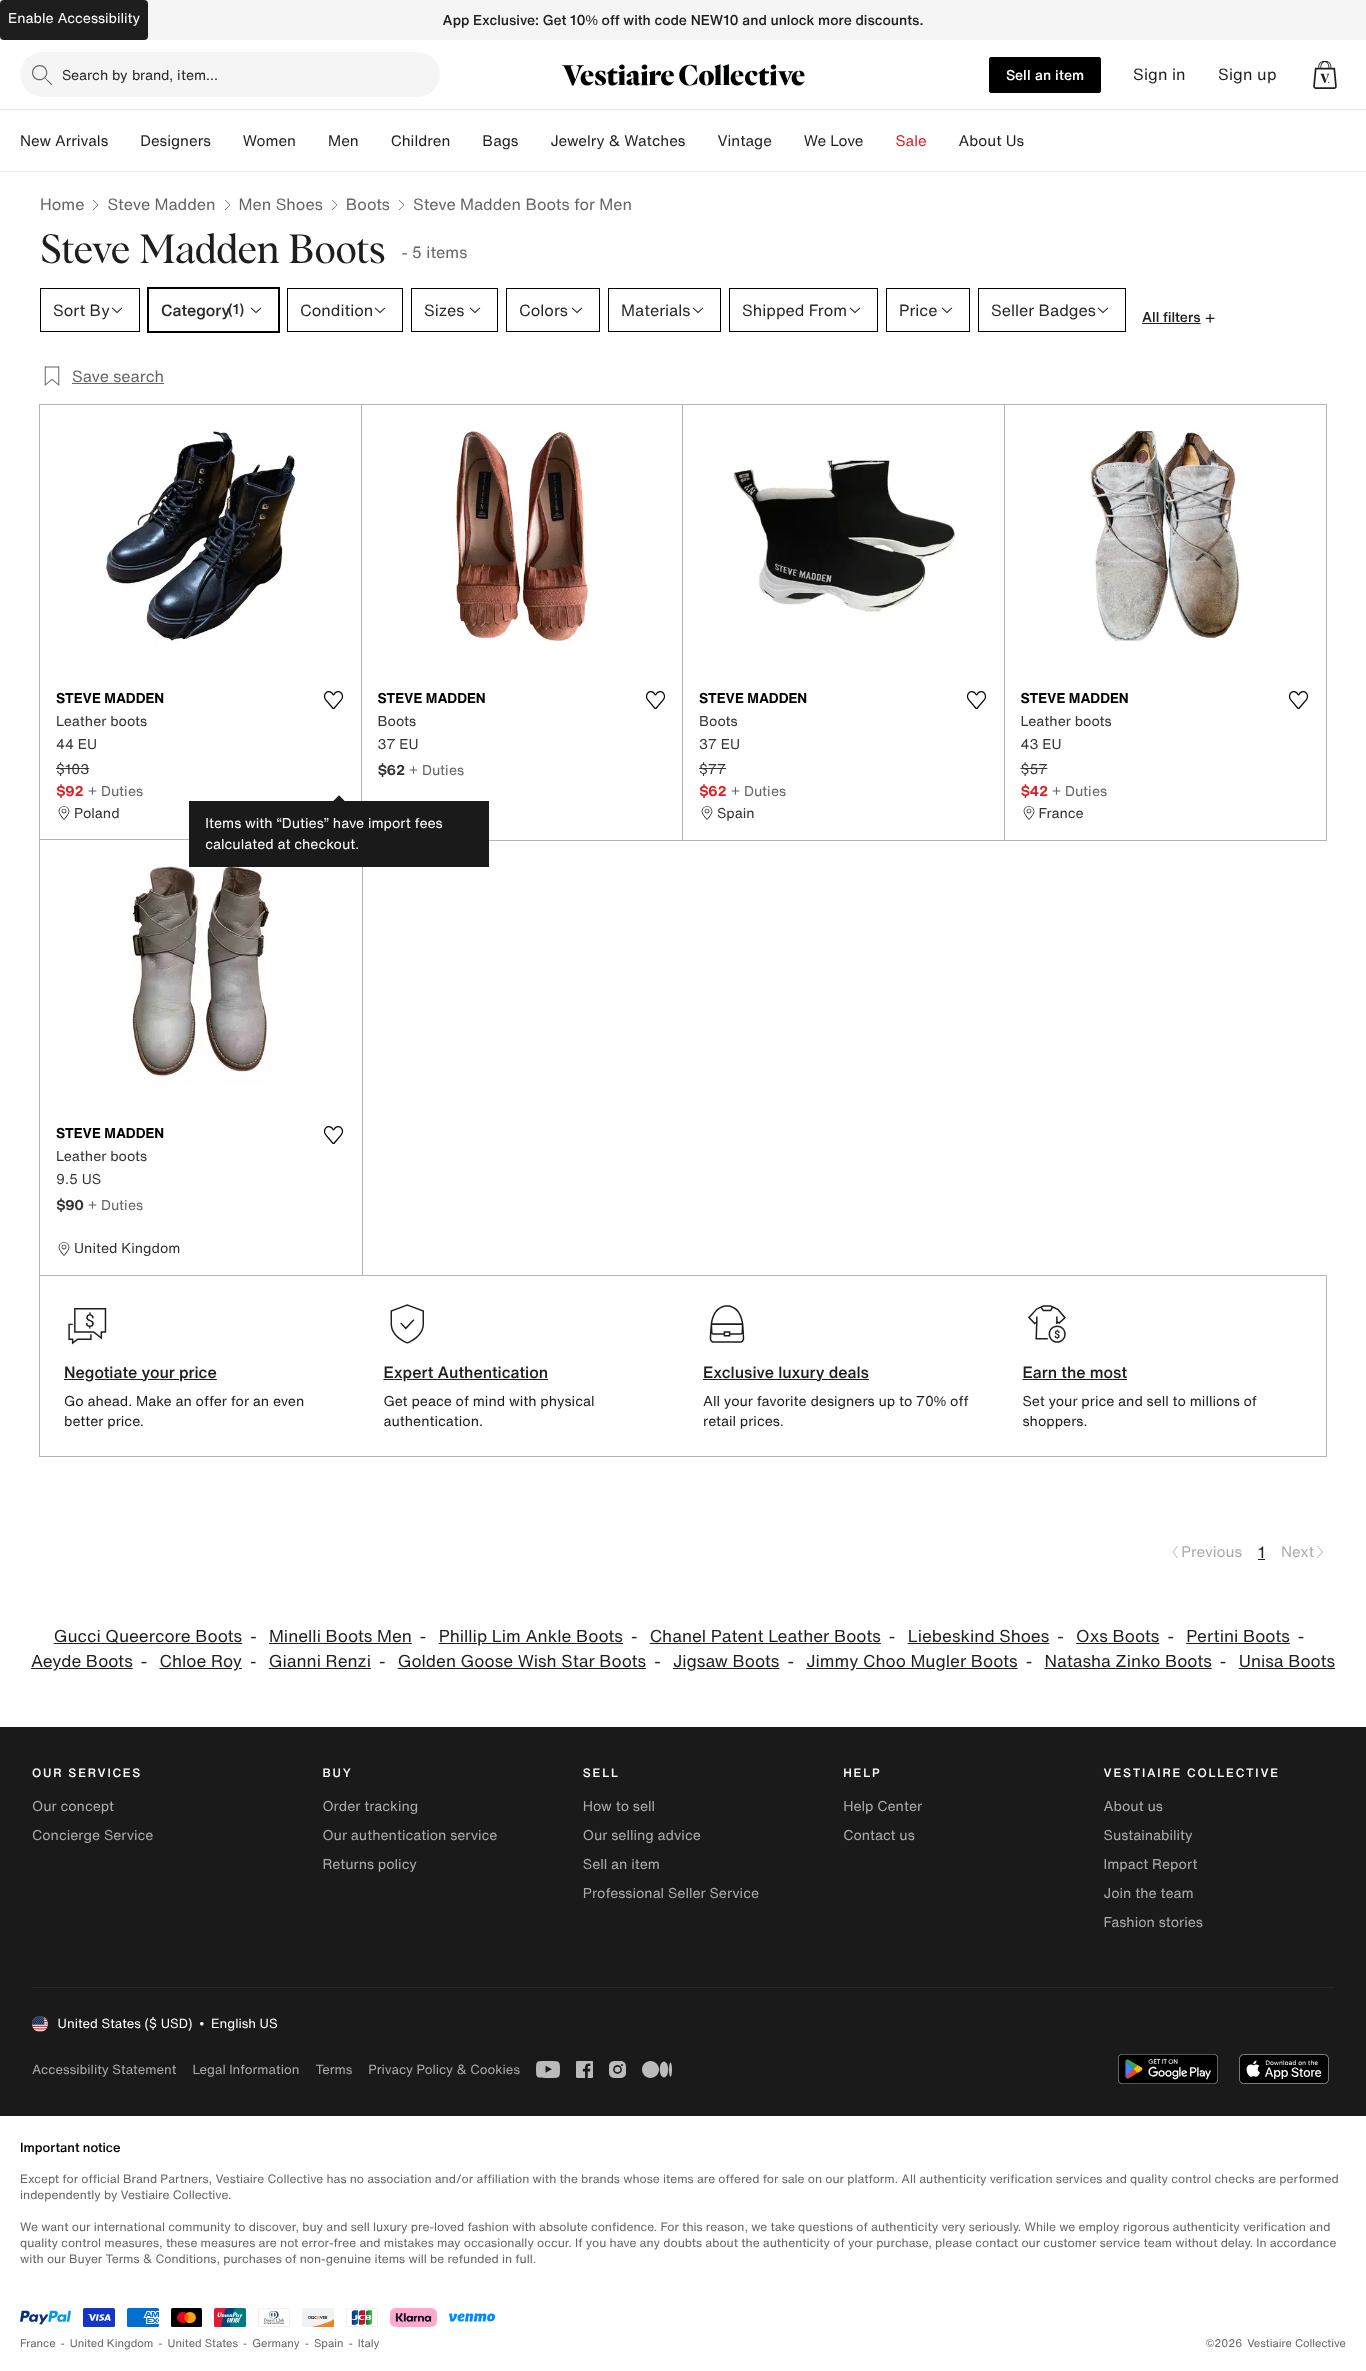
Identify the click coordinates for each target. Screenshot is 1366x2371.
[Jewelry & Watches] (701, 141)
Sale (911, 141)
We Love (834, 141)
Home (62, 204)
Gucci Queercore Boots (148, 1636)
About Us (991, 141)
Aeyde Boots (82, 1661)
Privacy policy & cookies (444, 2069)
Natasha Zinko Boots (1127, 1661)
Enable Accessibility (74, 18)
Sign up (1247, 74)
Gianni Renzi (320, 1661)
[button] (1325, 75)
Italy (369, 2343)
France (38, 2343)
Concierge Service (92, 1835)
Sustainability (1148, 1835)
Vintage (744, 141)
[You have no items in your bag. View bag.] (1325, 75)
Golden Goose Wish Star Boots (522, 1661)
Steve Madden (161, 204)
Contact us (879, 1835)
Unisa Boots (1287, 1661)
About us (1133, 1806)
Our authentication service (409, 1835)
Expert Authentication (466, 1372)
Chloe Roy (201, 1661)
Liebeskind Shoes (979, 1636)
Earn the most (1075, 1372)
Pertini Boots (1238, 1636)
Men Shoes (281, 204)
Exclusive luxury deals (786, 1372)
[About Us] (1040, 141)
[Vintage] (788, 141)
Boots (368, 204)
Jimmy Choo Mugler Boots (911, 1661)
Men (343, 141)
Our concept (73, 1806)
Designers (175, 141)
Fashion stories (1153, 1922)
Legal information (245, 2069)
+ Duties (115, 790)
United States (203, 2343)
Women (269, 141)
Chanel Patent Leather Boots (765, 1636)
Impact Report (1151, 1864)
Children (421, 141)
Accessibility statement (104, 2069)
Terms (333, 2069)
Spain (329, 2343)
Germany (276, 2343)
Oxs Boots (1117, 1636)
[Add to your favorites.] (334, 700)
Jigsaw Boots (726, 1661)
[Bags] (534, 141)
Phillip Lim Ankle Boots (531, 1636)
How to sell (619, 1806)
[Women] (312, 141)
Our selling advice (642, 1835)
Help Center (882, 1806)
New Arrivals (64, 141)
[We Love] (880, 141)
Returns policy (369, 1864)
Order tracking (370, 1806)
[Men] (375, 141)
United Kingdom (112, 2343)
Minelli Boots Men (340, 1636)
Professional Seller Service (671, 1893)
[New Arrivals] (124, 141)
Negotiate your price (140, 1372)
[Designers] (227, 141)
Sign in (1159, 74)
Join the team (1149, 1893)
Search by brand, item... (140, 74)
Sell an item (1045, 74)
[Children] (466, 141)
